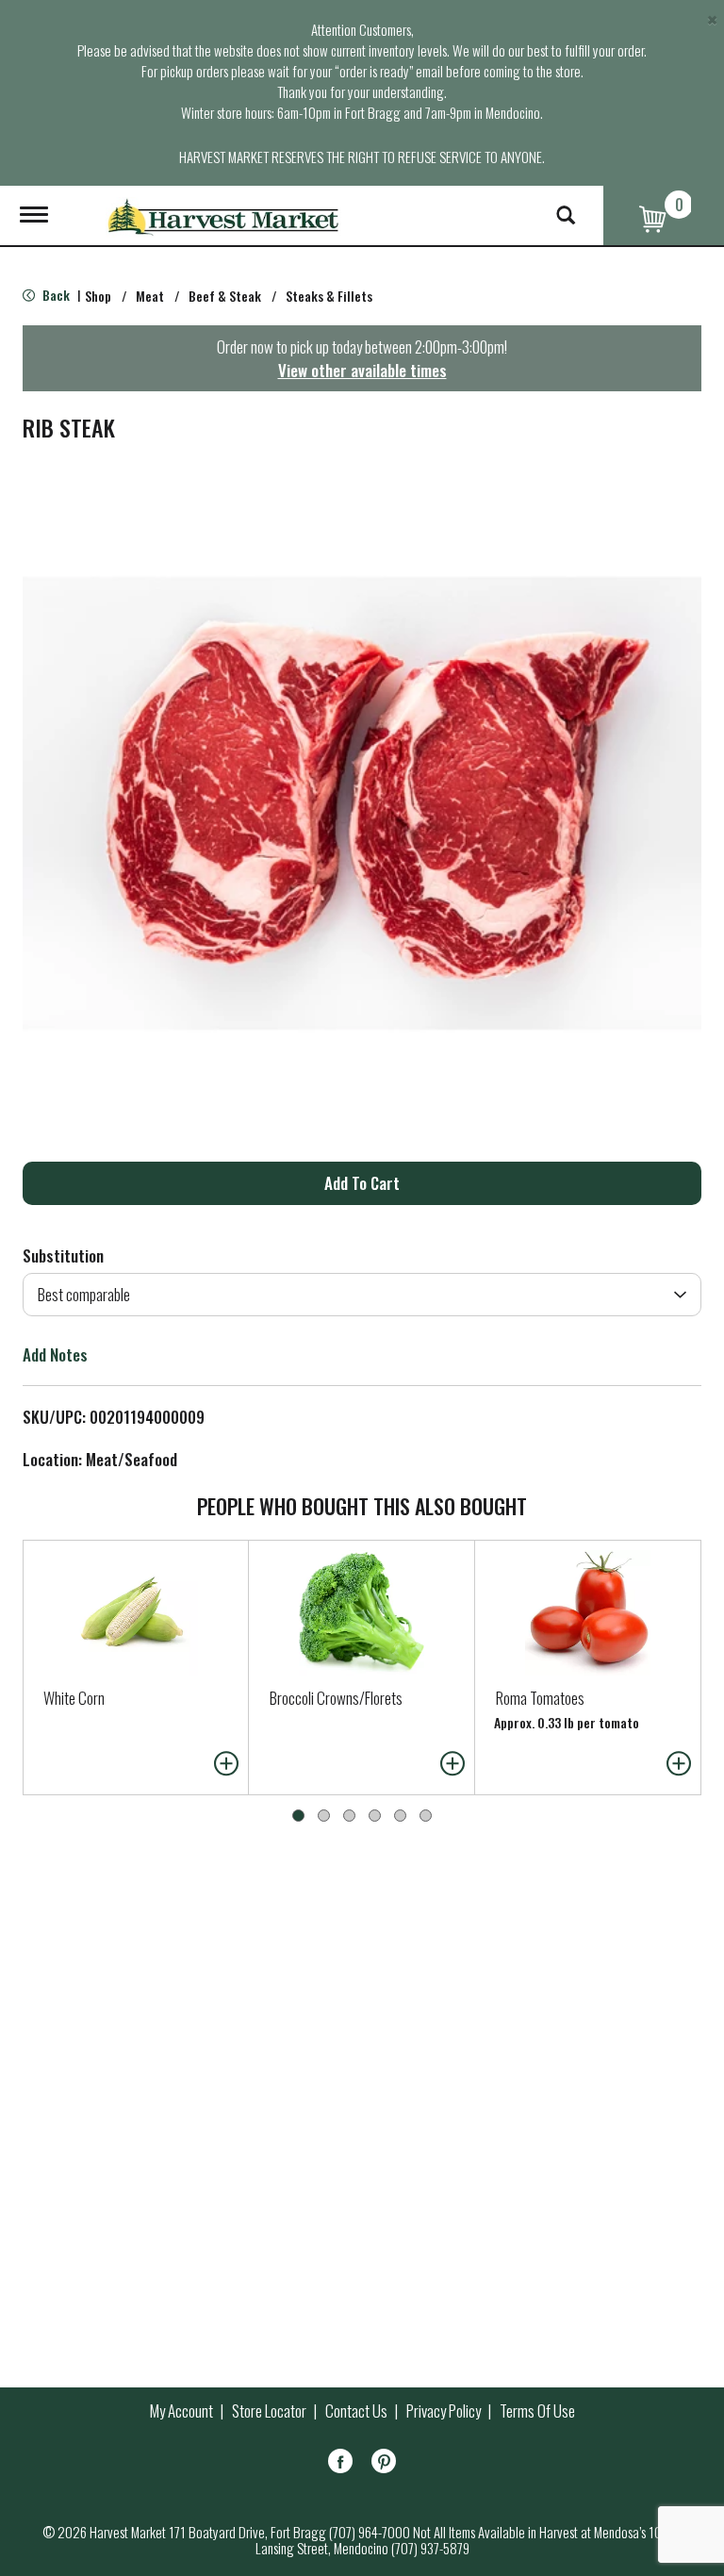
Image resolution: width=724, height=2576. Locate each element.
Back (55, 295)
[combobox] (362, 1295)
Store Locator (269, 2411)
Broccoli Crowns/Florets (336, 1698)
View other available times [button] (362, 370)
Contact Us (356, 2411)
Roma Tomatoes (540, 1698)
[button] (362, 1183)
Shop (98, 296)
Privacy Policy (444, 2411)
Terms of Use (537, 2411)
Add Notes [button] (55, 1354)
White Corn (74, 1698)
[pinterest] (384, 2464)
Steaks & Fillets (329, 296)
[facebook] (340, 2464)
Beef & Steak (225, 296)
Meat (150, 296)
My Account (181, 2411)
